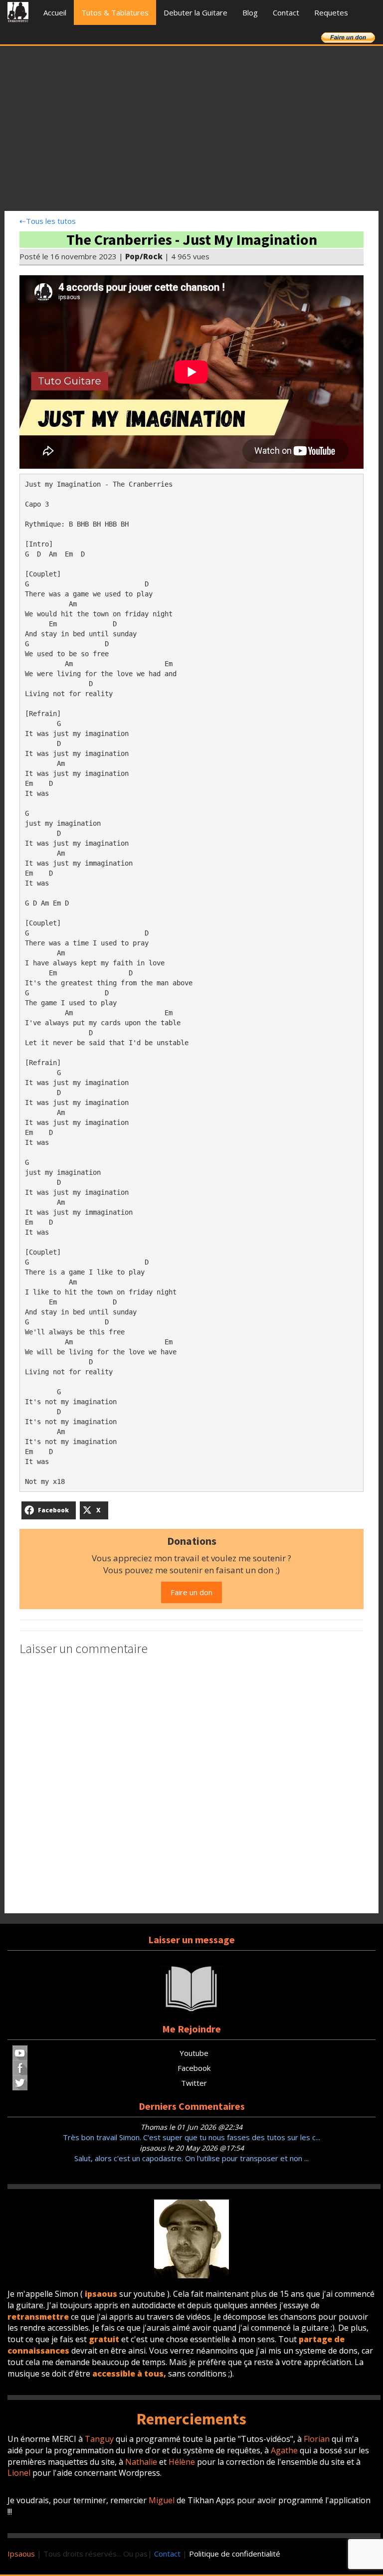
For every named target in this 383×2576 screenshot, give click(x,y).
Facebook (194, 2068)
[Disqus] (191, 1786)
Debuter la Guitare (195, 12)
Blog (250, 12)
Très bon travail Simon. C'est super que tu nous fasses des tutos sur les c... (191, 2137)
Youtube (194, 2053)
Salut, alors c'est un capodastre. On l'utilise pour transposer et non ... (191, 2158)
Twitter (194, 2083)
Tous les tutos (48, 221)
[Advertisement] (191, 131)
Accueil (55, 12)
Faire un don (191, 1592)
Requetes (331, 12)
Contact (286, 12)
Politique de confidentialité (235, 2554)
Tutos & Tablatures (115, 12)
